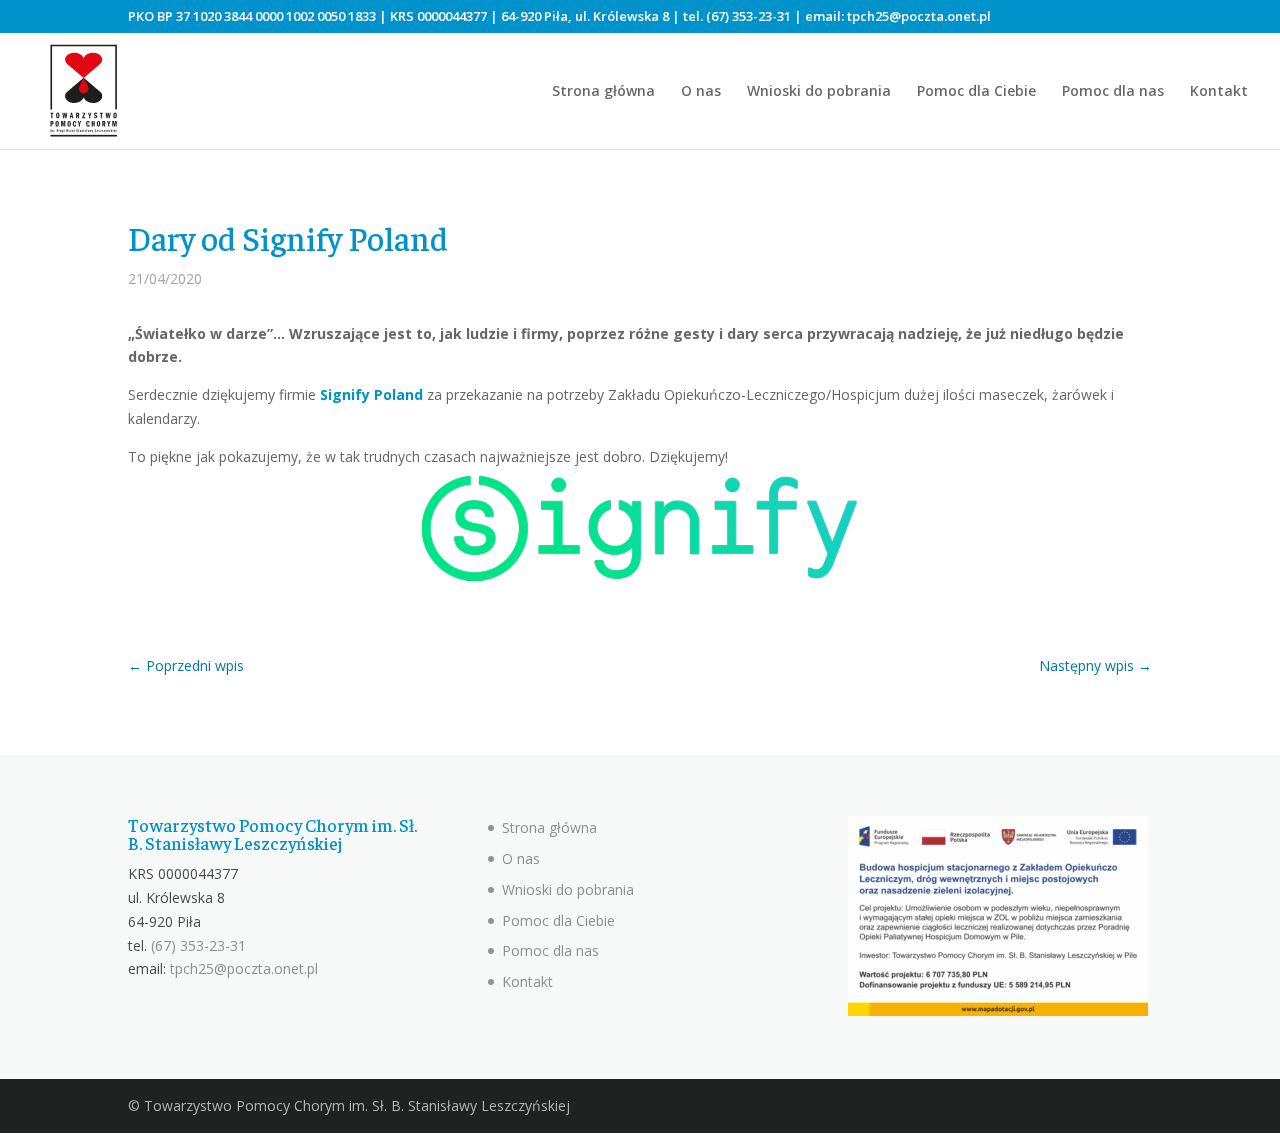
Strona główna (603, 92)
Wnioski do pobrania (819, 92)
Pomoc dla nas (1113, 92)
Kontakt (1219, 92)
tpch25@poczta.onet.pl (919, 16)
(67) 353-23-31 (748, 16)
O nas (701, 92)
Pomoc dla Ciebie (976, 92)
